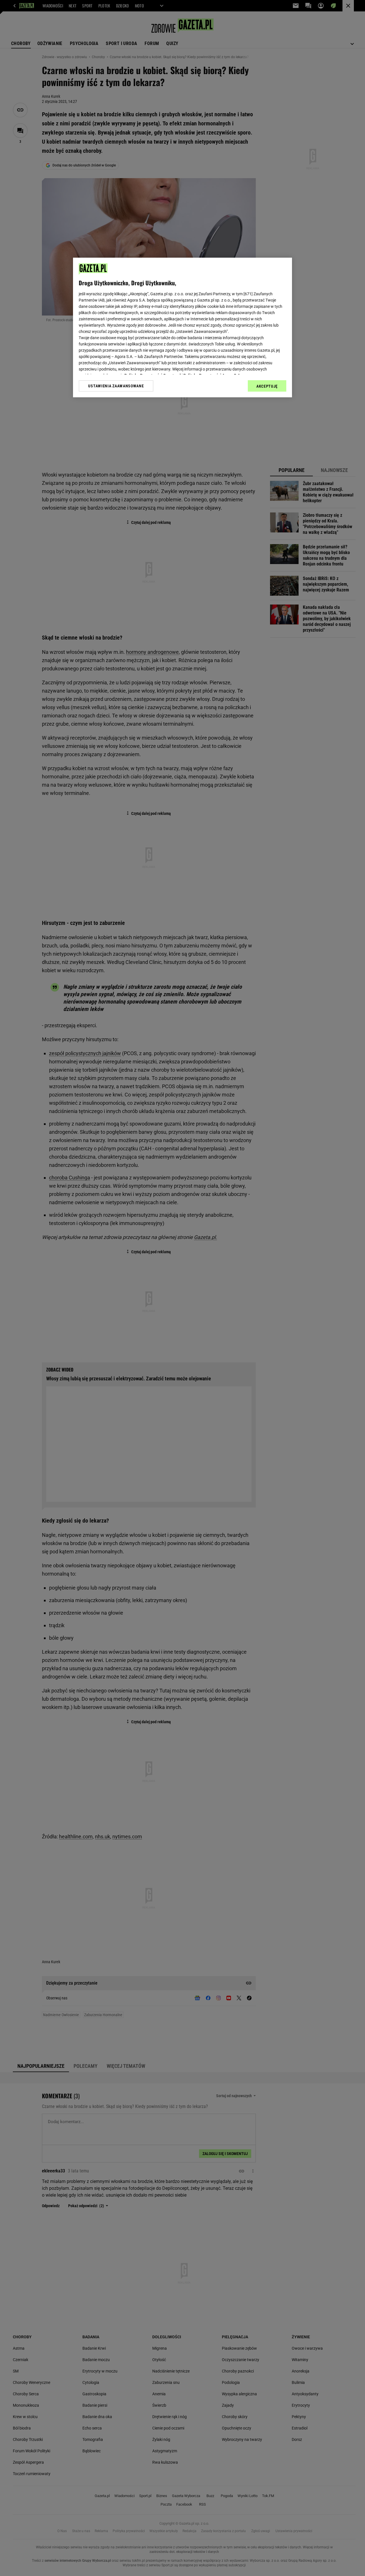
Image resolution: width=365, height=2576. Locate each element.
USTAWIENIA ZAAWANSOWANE (116, 386)
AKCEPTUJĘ (267, 386)
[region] (182, 327)
